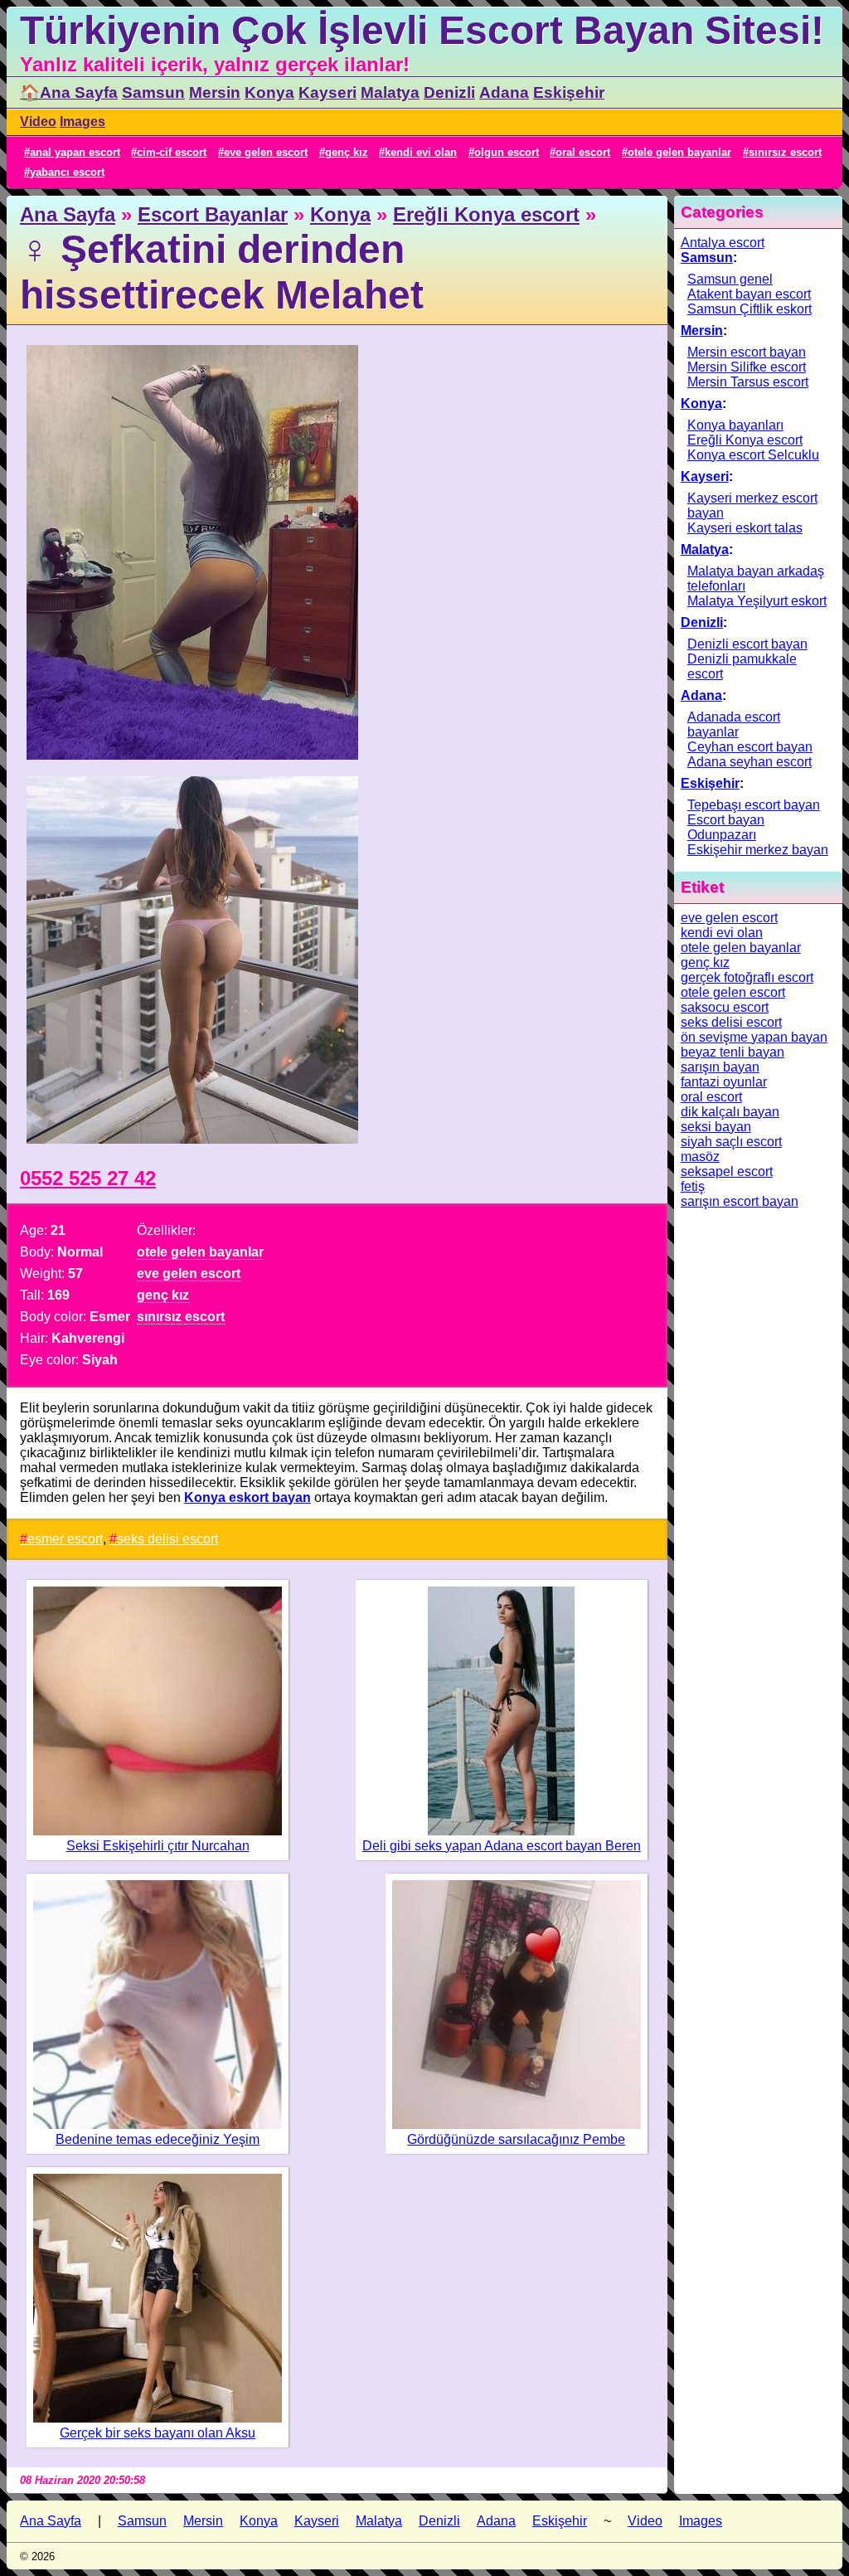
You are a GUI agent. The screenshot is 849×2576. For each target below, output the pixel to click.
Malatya (390, 92)
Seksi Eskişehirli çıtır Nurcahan (158, 1846)
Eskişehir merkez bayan (758, 850)
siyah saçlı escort (731, 1142)
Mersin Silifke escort (747, 367)
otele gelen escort (733, 992)
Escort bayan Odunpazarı (726, 827)
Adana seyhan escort (750, 762)
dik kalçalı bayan (730, 1112)
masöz (700, 1157)
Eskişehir (569, 92)
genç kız (347, 152)
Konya (269, 92)
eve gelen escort (266, 152)
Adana (504, 92)
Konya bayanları (735, 425)
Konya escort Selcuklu (753, 455)
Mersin (215, 92)
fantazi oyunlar (724, 1082)
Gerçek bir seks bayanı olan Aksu (158, 2433)
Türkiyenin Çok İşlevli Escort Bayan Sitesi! (422, 30)
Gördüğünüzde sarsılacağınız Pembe (516, 2139)
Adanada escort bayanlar (734, 724)
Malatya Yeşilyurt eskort (757, 601)
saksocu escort (725, 1007)
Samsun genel (730, 279)
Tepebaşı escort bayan (754, 805)
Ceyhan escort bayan (750, 747)
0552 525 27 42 (88, 1178)
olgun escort (507, 152)
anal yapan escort (75, 152)
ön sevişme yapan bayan (754, 1037)
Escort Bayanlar (213, 214)
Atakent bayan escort (749, 294)
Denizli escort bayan (747, 644)
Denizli (449, 92)
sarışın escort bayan (740, 1201)
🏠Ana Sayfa (69, 92)
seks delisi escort (167, 1539)
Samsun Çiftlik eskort (750, 309)
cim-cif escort (172, 152)
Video (38, 122)
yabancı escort (67, 172)
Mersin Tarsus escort (748, 382)
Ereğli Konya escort (486, 214)
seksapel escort (727, 1171)
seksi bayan (716, 1127)
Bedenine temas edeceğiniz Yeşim (158, 2139)
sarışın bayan (720, 1067)
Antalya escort (723, 243)
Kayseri (327, 92)
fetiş (693, 1186)
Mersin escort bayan (747, 352)
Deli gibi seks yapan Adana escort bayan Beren (502, 1846)
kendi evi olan (421, 152)
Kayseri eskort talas (745, 528)
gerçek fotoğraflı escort (747, 977)
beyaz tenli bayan (733, 1052)
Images (82, 122)
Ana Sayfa (68, 214)
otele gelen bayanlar (679, 152)
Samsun (153, 92)
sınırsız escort (785, 152)
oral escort (583, 152)
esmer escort (65, 1539)
